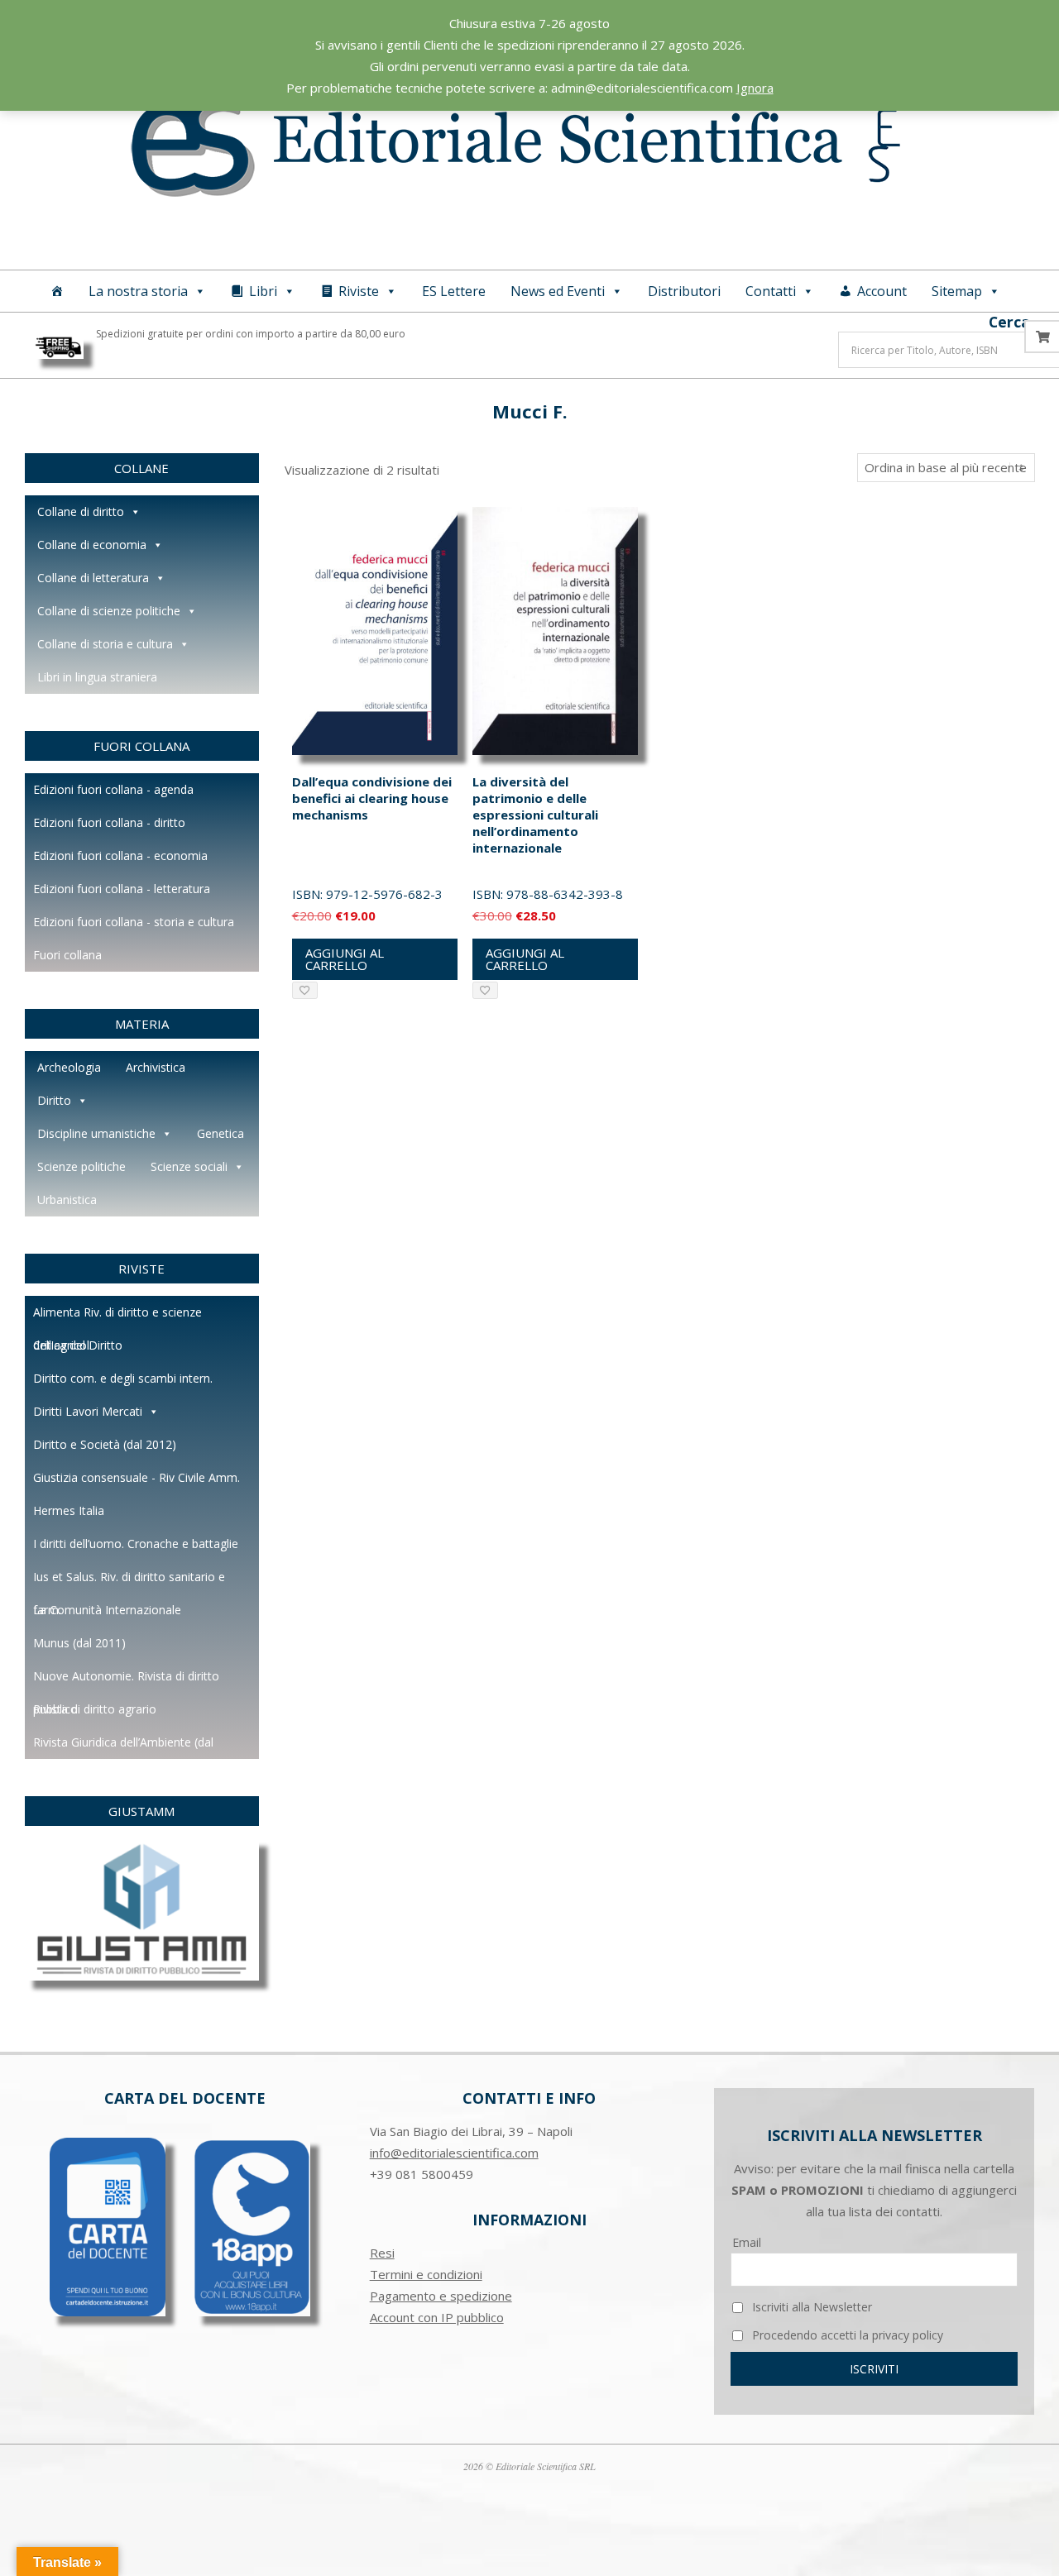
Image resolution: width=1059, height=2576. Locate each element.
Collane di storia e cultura (105, 644)
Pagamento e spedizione (441, 2296)
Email (747, 2242)
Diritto (54, 1100)
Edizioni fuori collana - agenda (113, 789)
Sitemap (957, 291)
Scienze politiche (81, 1166)
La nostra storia (138, 291)
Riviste (359, 291)
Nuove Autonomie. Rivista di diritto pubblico (126, 1680)
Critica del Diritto (78, 1345)
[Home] (57, 291)
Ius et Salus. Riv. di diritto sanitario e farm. (129, 1581)
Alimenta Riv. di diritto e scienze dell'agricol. (117, 1317)
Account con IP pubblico (437, 2317)
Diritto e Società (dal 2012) (105, 1444)
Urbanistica (67, 1200)
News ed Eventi (558, 291)
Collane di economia (92, 545)
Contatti (771, 291)
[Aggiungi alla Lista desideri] (305, 990)
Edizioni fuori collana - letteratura (122, 889)
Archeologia (69, 1067)
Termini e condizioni (426, 2274)
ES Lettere (454, 291)
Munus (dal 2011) (79, 1643)
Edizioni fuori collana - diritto (109, 822)
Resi (382, 2253)
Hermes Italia (69, 1510)
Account (882, 291)
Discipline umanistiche (96, 1133)
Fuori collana (67, 955)
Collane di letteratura (93, 578)
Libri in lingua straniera (97, 677)
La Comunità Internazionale (107, 1610)
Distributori (684, 291)
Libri (263, 291)
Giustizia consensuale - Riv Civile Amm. (137, 1477)
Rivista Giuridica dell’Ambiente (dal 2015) (123, 1747)
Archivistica (156, 1067)
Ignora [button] (755, 88)
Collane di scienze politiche (109, 611)
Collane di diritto (81, 511)
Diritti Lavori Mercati (88, 1411)
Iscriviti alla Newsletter (810, 2307)
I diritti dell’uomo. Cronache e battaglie (136, 1544)
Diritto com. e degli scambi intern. (123, 1378)
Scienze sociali (189, 1166)
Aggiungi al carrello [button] (345, 959)
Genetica (220, 1133)
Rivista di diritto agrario (95, 1709)
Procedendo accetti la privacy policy (846, 2335)
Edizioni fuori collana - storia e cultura (134, 922)
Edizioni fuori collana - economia (120, 855)
